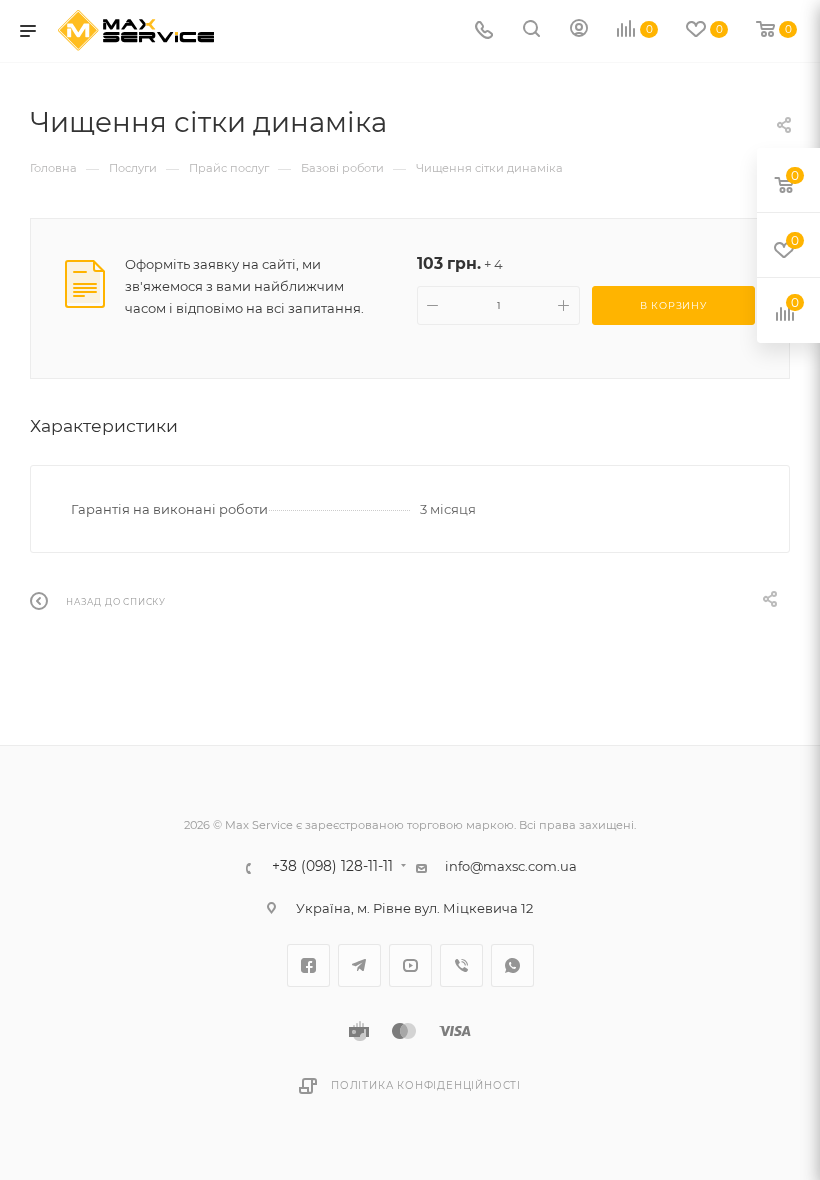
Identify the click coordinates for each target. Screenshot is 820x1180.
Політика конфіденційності (426, 1085)
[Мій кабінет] (579, 31)
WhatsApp (512, 965)
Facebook (308, 965)
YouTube (410, 965)
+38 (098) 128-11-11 (332, 867)
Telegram (359, 965)
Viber (461, 965)
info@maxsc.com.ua (511, 866)
